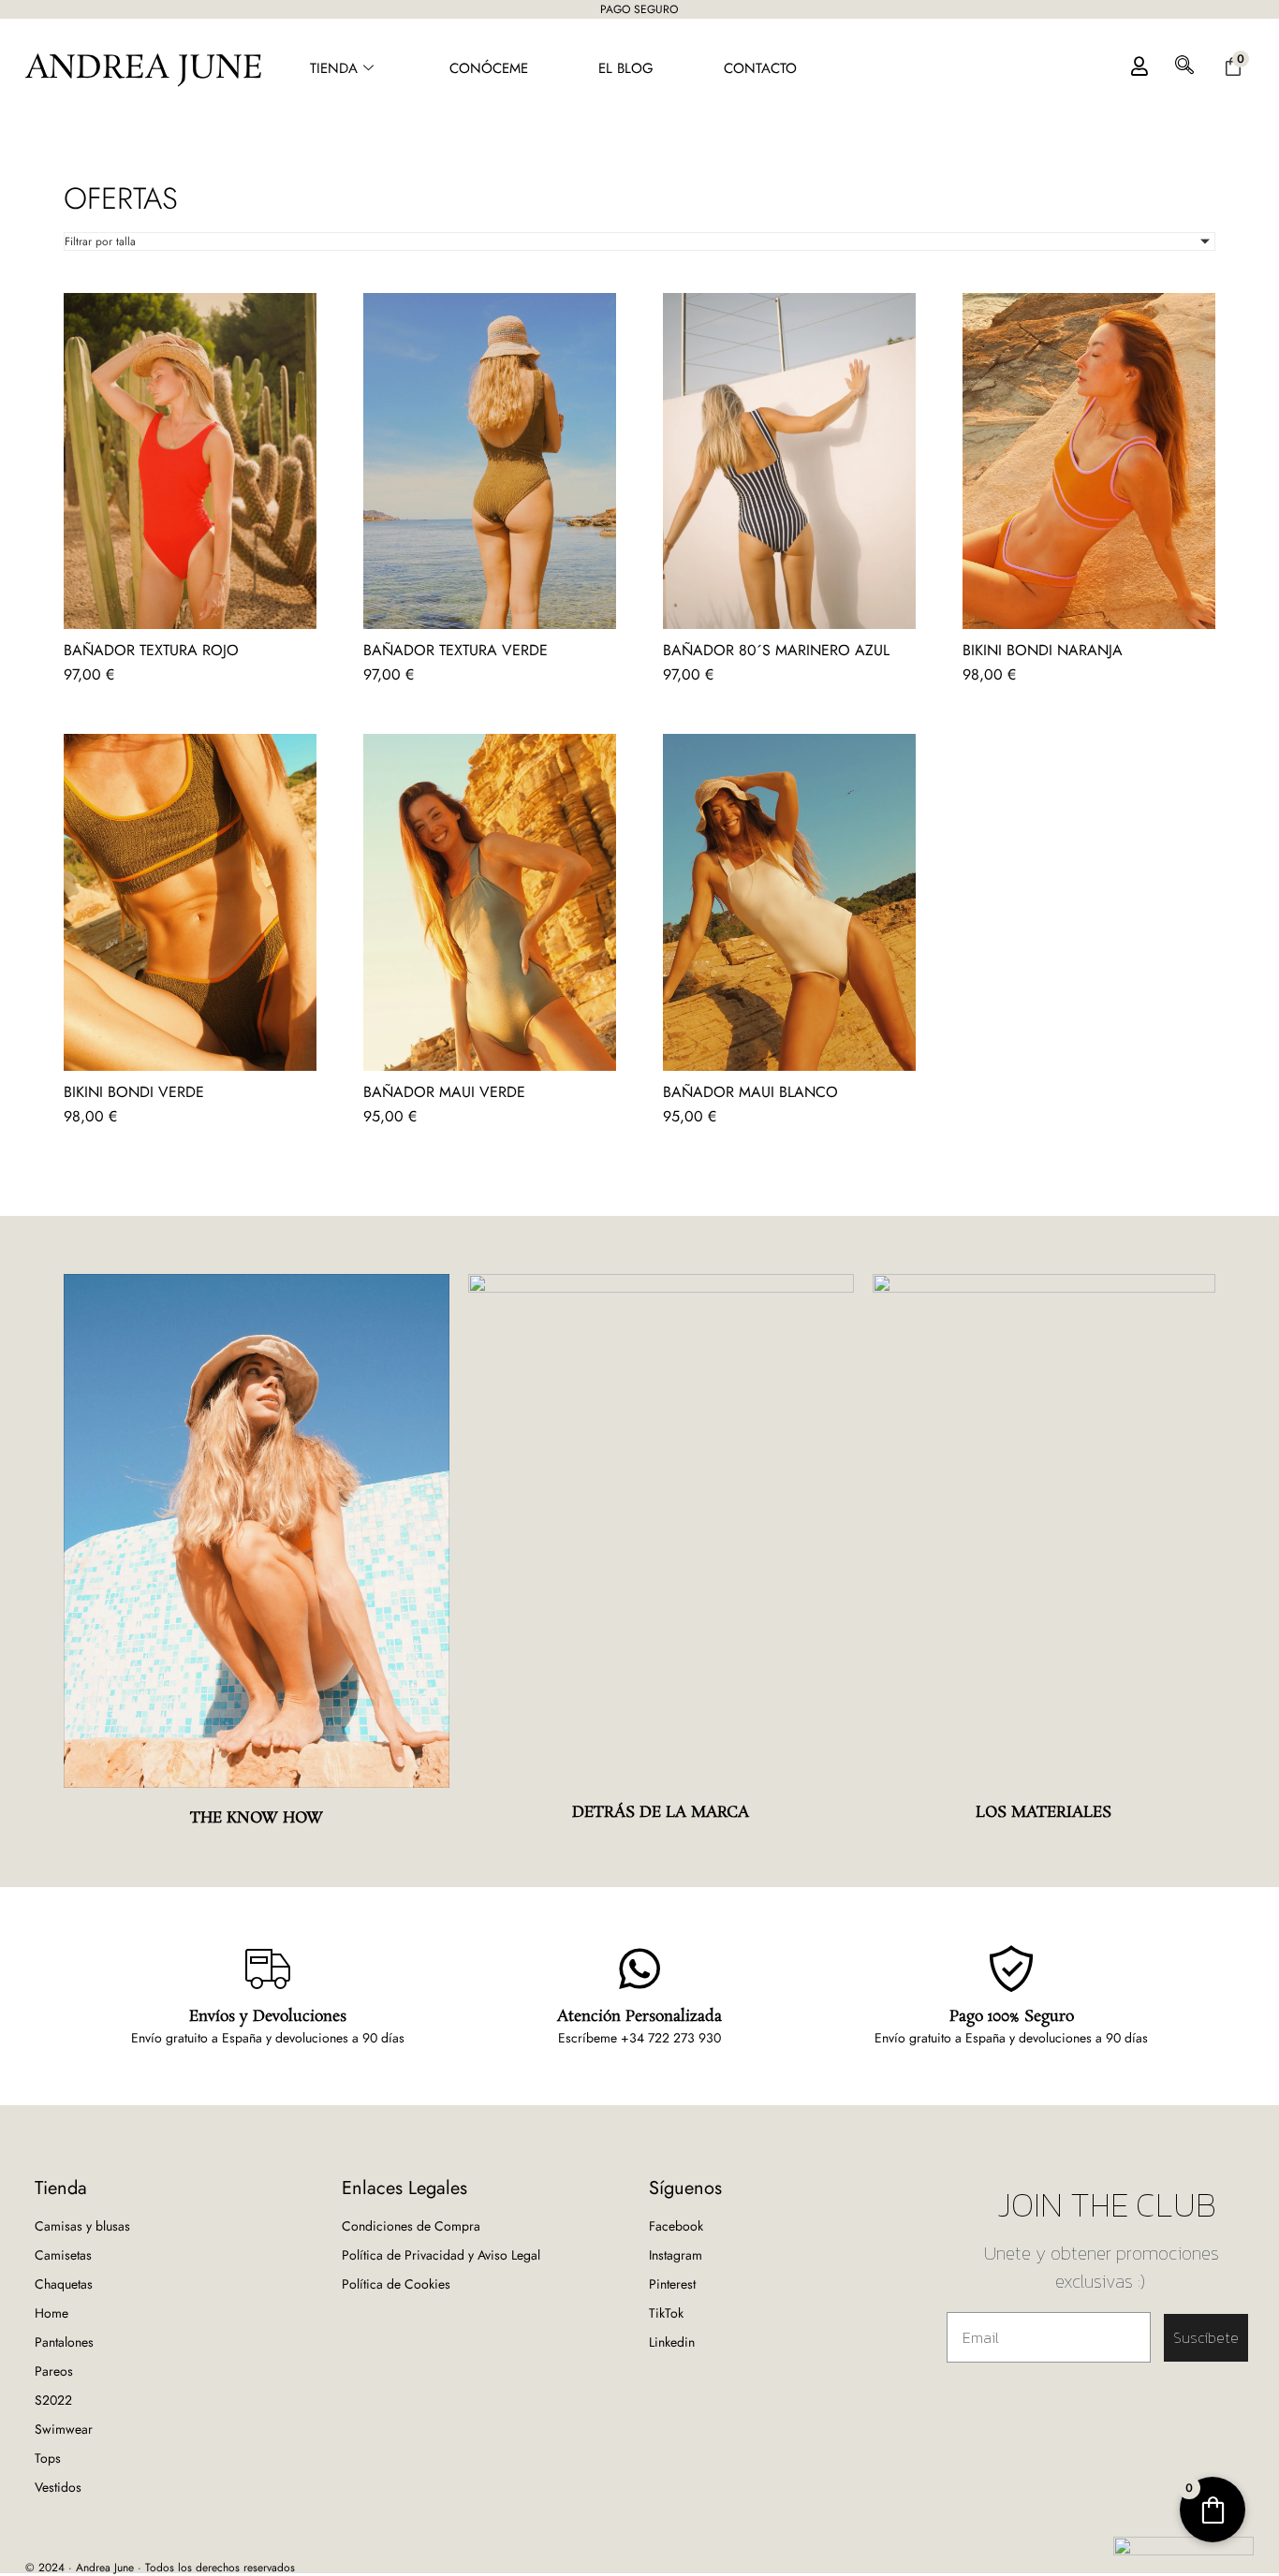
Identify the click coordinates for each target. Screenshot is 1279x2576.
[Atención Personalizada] (639, 1969)
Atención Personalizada (639, 2017)
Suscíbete (1206, 2337)
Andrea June (144, 69)
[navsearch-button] (1184, 69)
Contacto (760, 68)
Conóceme (489, 68)
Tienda (334, 68)
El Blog (626, 68)
